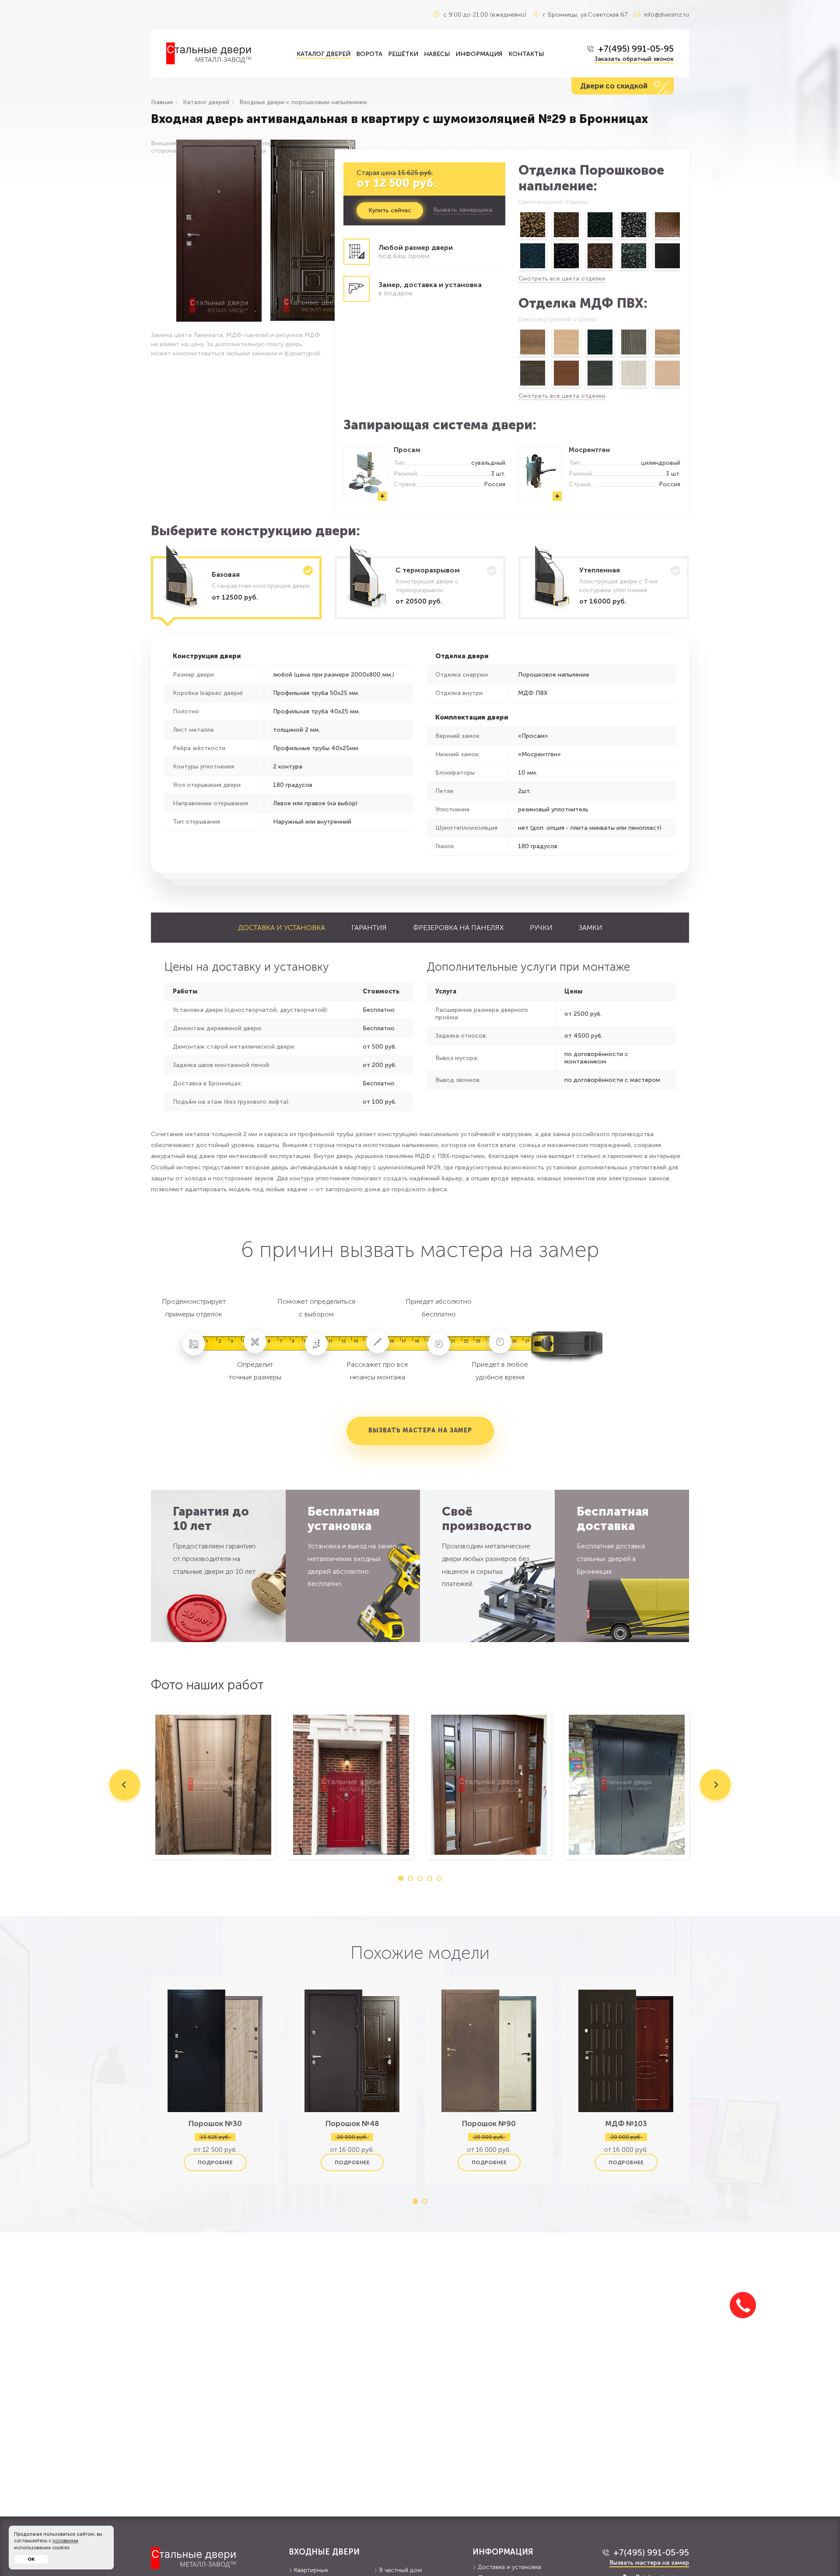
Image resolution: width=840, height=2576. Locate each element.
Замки (591, 928)
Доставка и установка (282, 928)
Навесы (437, 54)
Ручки (541, 928)
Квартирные (311, 2570)
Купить (390, 210)
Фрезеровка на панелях (458, 928)
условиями (65, 2541)
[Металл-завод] (213, 2558)
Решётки (403, 54)
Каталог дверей (324, 54)
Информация (479, 54)
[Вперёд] (681, 242)
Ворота (369, 54)
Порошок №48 (352, 2123)
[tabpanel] (213, 1785)
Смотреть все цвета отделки (562, 279)
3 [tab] (420, 1878)
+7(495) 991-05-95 (636, 49)
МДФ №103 (626, 2123)
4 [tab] (430, 1878)
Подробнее (215, 2162)
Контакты (526, 54)
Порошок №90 (489, 2123)
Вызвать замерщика (463, 210)
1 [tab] (401, 1878)
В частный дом (401, 2570)
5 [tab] (439, 1878)
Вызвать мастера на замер (420, 1430)
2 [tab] (410, 1878)
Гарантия (369, 928)
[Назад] (518, 242)
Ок (31, 2559)
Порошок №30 (215, 2123)
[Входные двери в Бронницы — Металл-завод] (225, 53)
